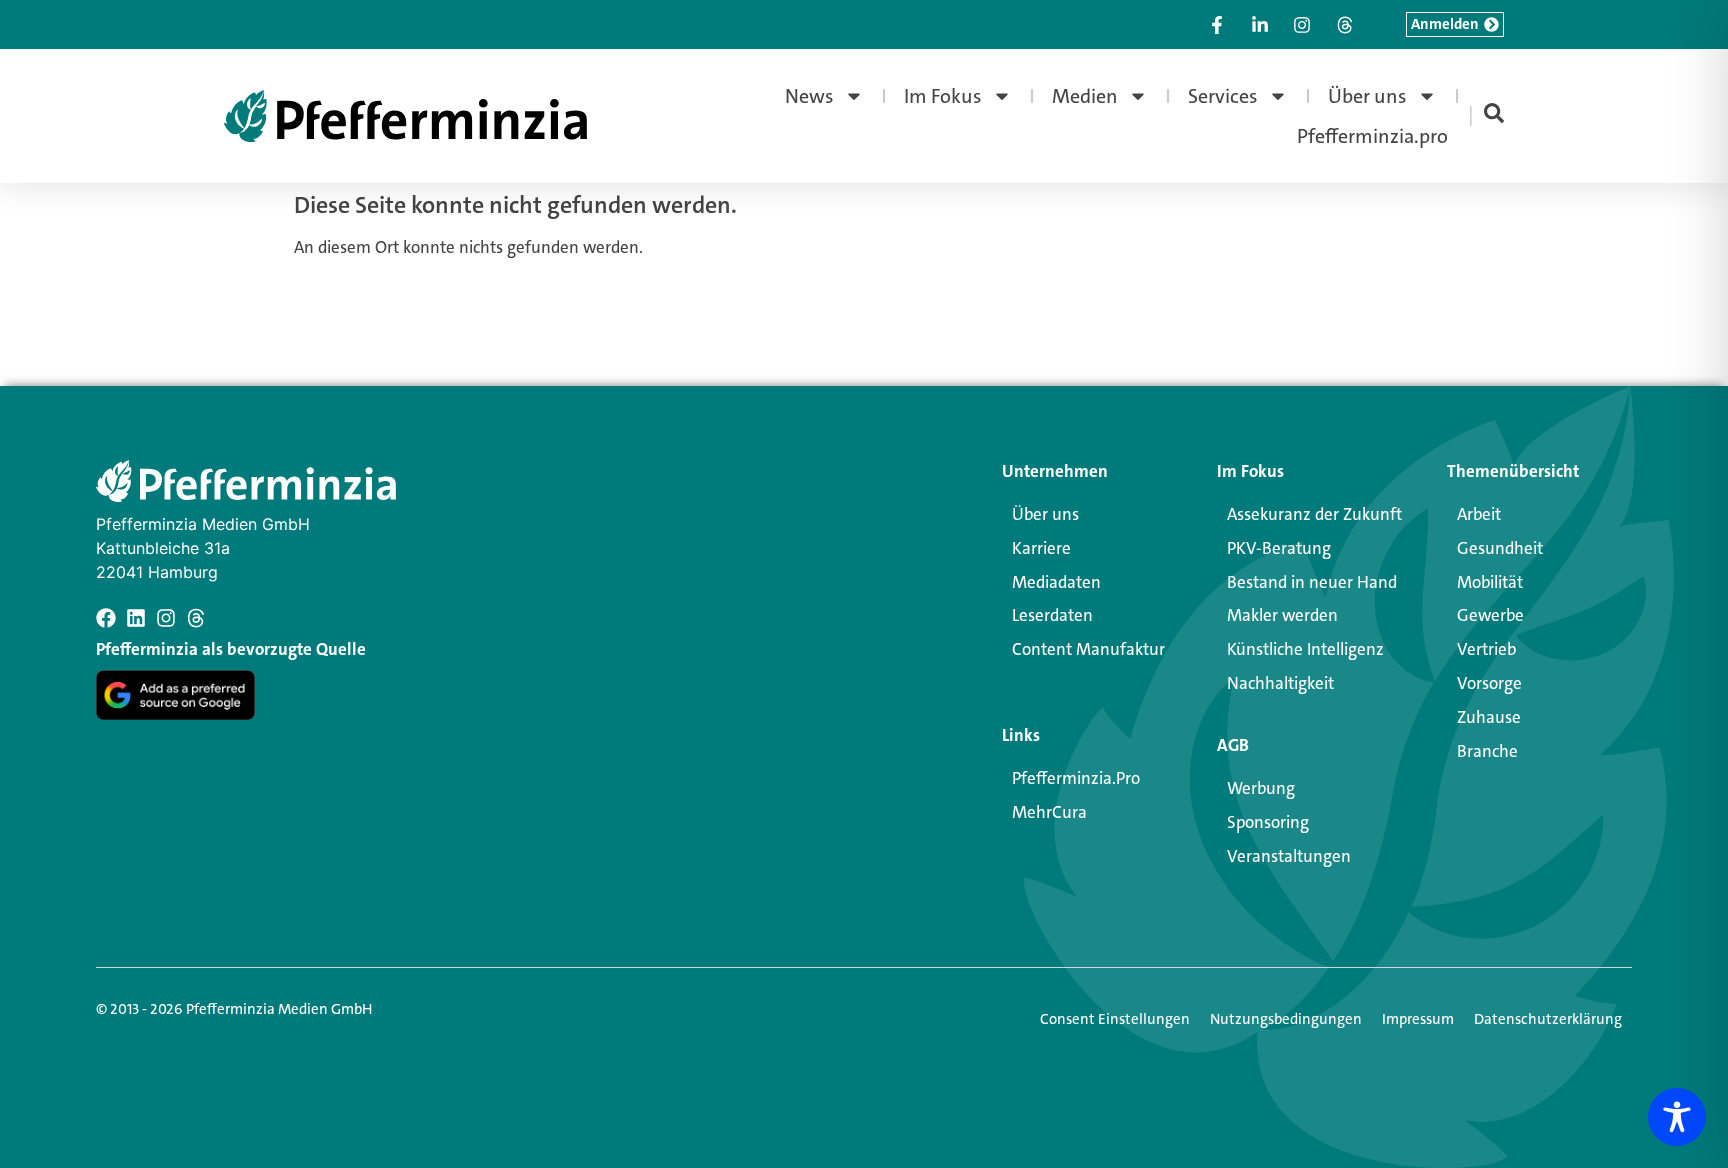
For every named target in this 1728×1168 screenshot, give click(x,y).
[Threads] (196, 618)
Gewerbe (1490, 615)
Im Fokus (943, 96)
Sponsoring (1268, 822)
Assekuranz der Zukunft (1314, 514)
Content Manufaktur (1088, 649)
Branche (1487, 751)
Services (1223, 96)
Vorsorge (1489, 683)
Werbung (1261, 788)
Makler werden (1282, 615)
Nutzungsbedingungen (1286, 1019)
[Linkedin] (136, 618)
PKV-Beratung (1279, 548)
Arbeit (1479, 514)
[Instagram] (166, 618)
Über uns (1367, 96)
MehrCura (1049, 812)
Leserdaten (1052, 615)
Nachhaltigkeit (1280, 683)
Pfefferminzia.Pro (1076, 778)
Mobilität (1490, 582)
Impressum (1418, 1019)
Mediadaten (1056, 582)
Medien (1085, 96)
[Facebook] (106, 618)
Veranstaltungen (1289, 856)
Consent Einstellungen (1115, 1019)
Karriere (1041, 548)
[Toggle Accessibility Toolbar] (1677, 1117)
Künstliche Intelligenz (1305, 649)
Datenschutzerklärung (1548, 1019)
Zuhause (1489, 717)
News (809, 96)
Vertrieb (1486, 649)
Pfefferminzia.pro (1372, 136)
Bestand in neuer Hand (1312, 582)
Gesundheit (1500, 548)
